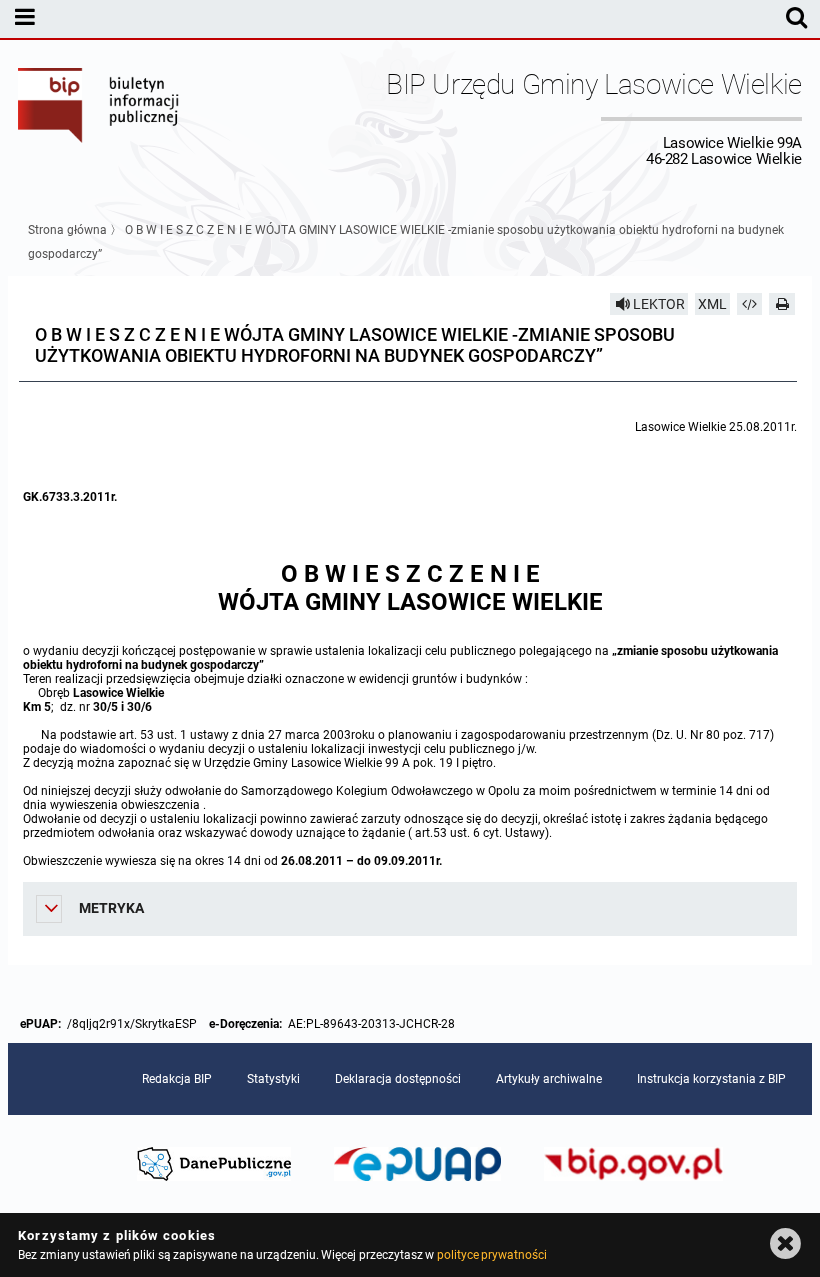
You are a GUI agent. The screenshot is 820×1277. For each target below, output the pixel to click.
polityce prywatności (492, 1255)
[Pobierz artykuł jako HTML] (750, 304)
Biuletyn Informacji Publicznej (99, 118)
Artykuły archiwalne (549, 1079)
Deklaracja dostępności (398, 1079)
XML (712, 304)
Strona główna (67, 230)
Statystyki (273, 1079)
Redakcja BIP (177, 1079)
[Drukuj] (782, 304)
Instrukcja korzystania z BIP (711, 1079)
